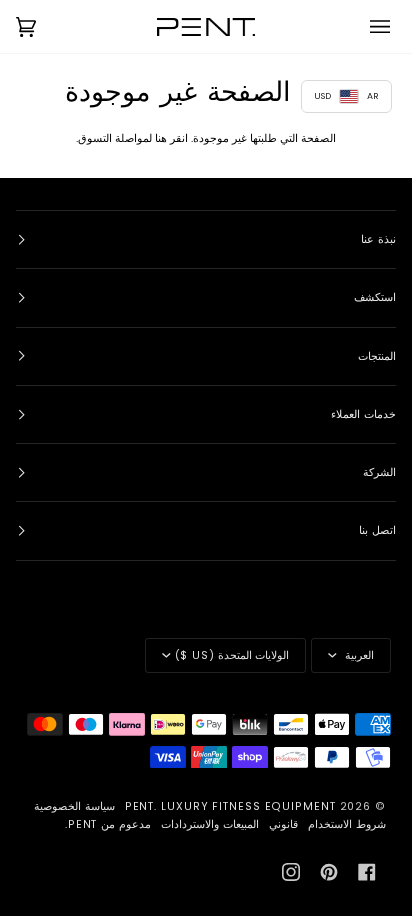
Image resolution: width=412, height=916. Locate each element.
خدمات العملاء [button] (363, 414)
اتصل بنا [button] (377, 530)
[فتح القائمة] (366, 26)
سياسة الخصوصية (74, 806)
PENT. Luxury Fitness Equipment (232, 806)
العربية (357, 655)
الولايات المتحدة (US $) (232, 655)
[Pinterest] (329, 872)
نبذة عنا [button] (378, 239)
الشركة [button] (379, 472)
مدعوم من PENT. (108, 824)
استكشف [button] (375, 297)
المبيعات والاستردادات (210, 824)
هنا (161, 138)
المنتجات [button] (377, 356)
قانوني (283, 824)
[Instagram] (291, 872)
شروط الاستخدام (347, 824)
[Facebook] (367, 872)
